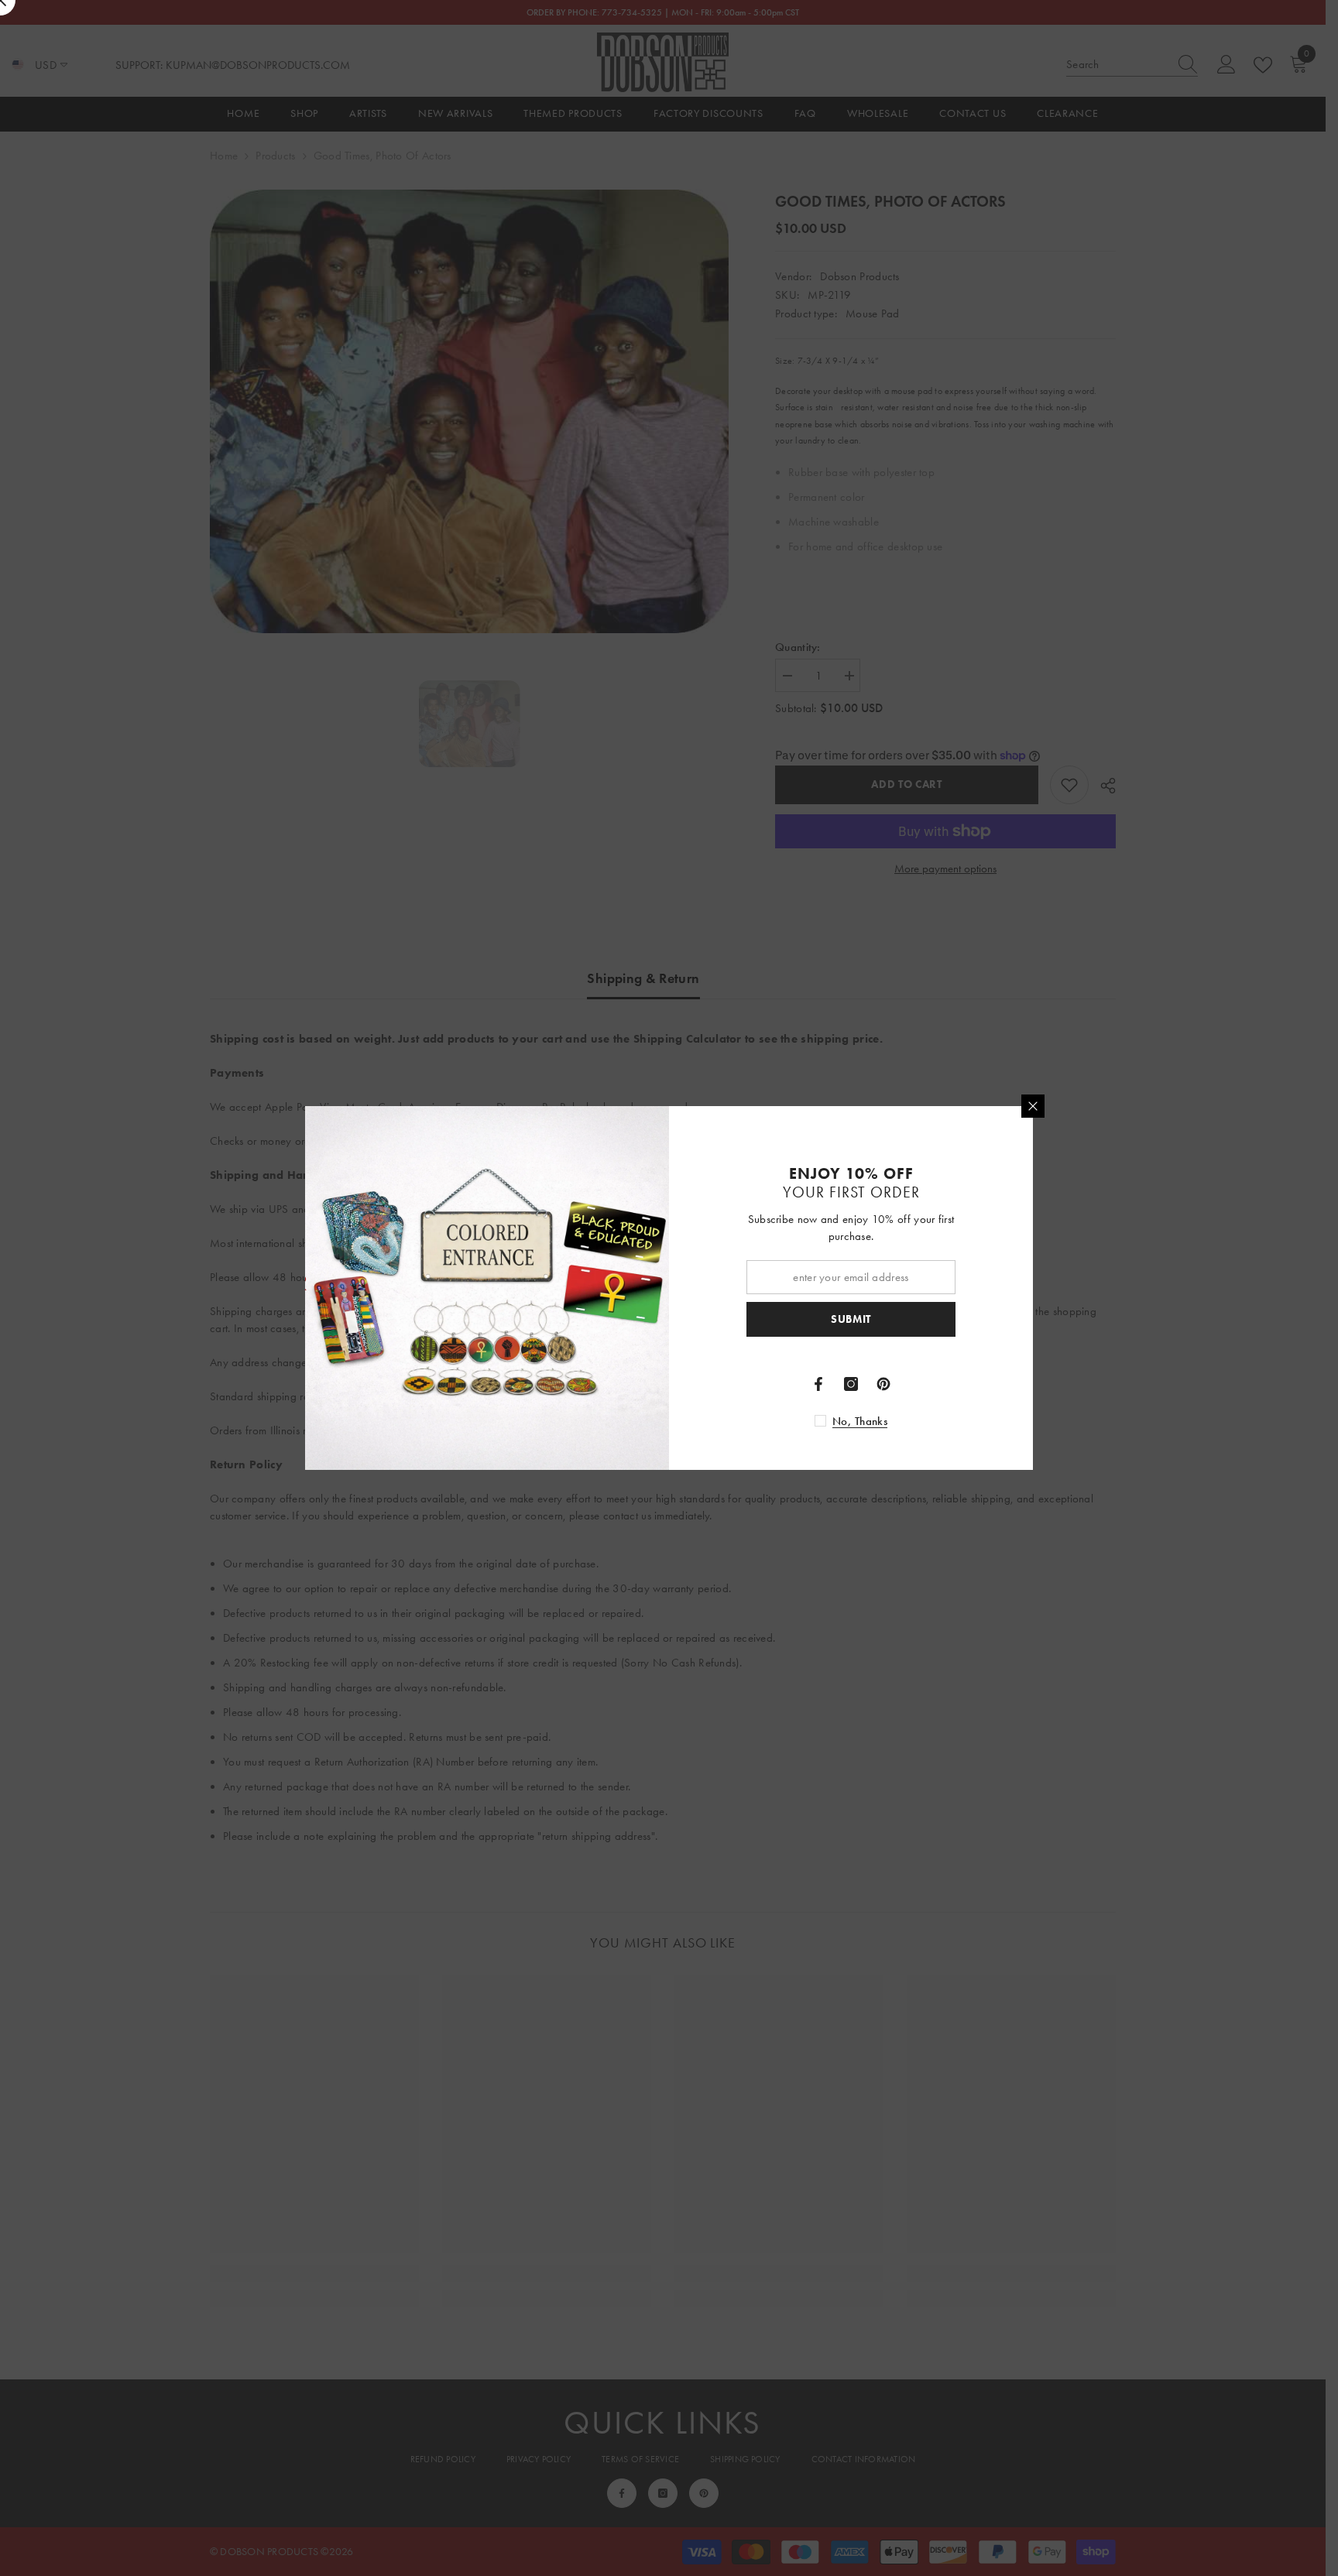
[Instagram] (851, 1384)
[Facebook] (818, 1384)
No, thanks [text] (860, 1421)
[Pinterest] (883, 1384)
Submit (851, 1319)
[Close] (1033, 1106)
